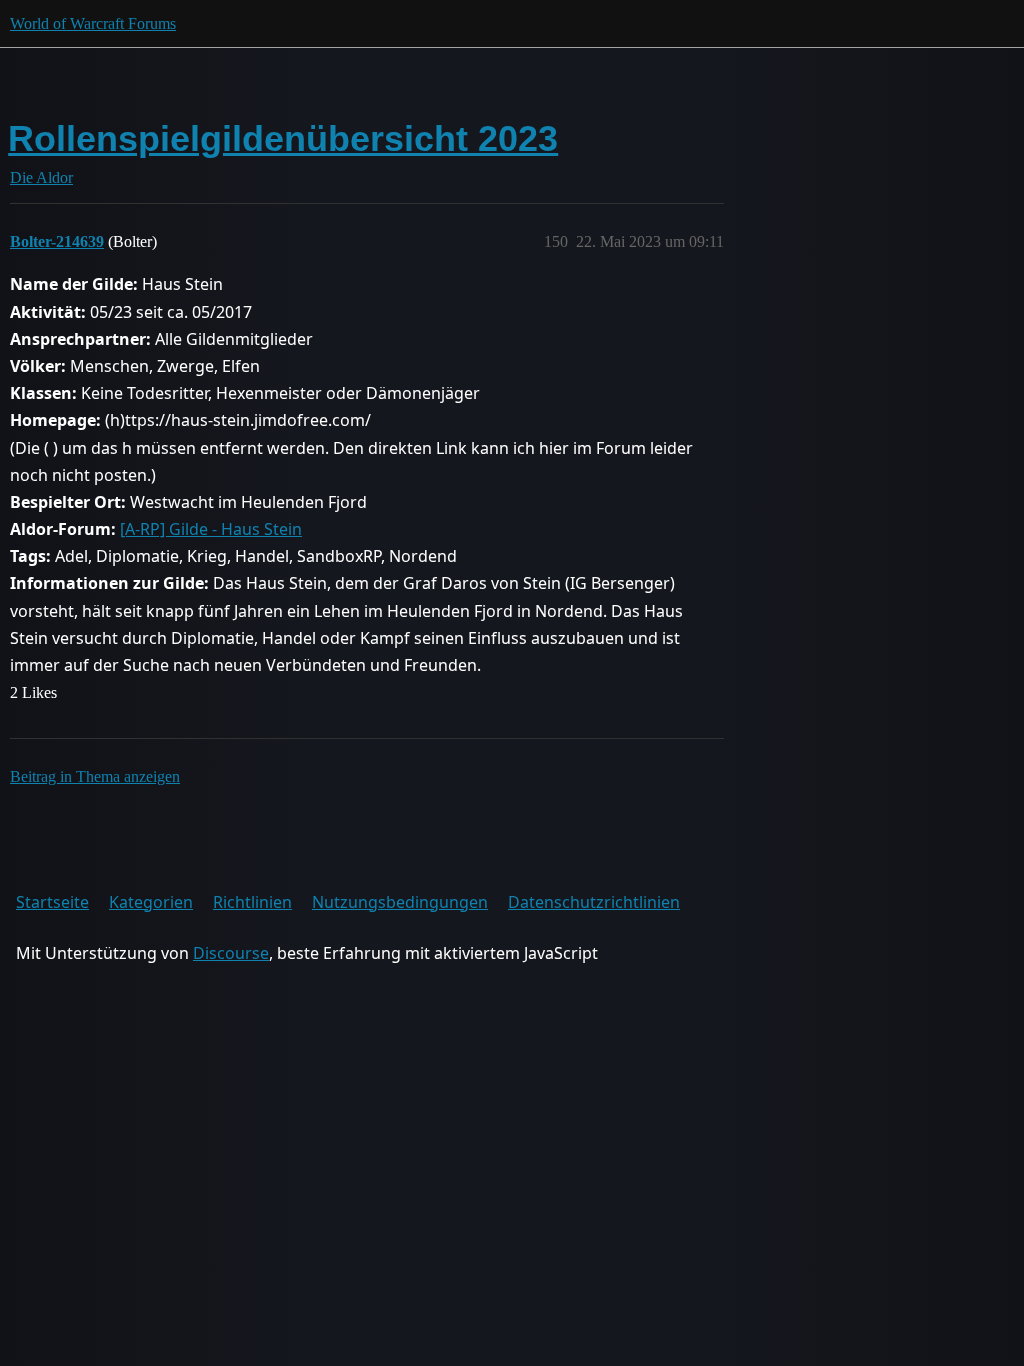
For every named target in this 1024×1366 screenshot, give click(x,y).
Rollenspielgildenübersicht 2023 (283, 138)
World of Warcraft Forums (93, 23)
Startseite (52, 902)
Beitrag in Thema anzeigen (95, 776)
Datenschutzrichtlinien (594, 902)
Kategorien (151, 902)
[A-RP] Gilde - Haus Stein (211, 529)
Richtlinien (252, 902)
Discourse (231, 953)
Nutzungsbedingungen (400, 902)
